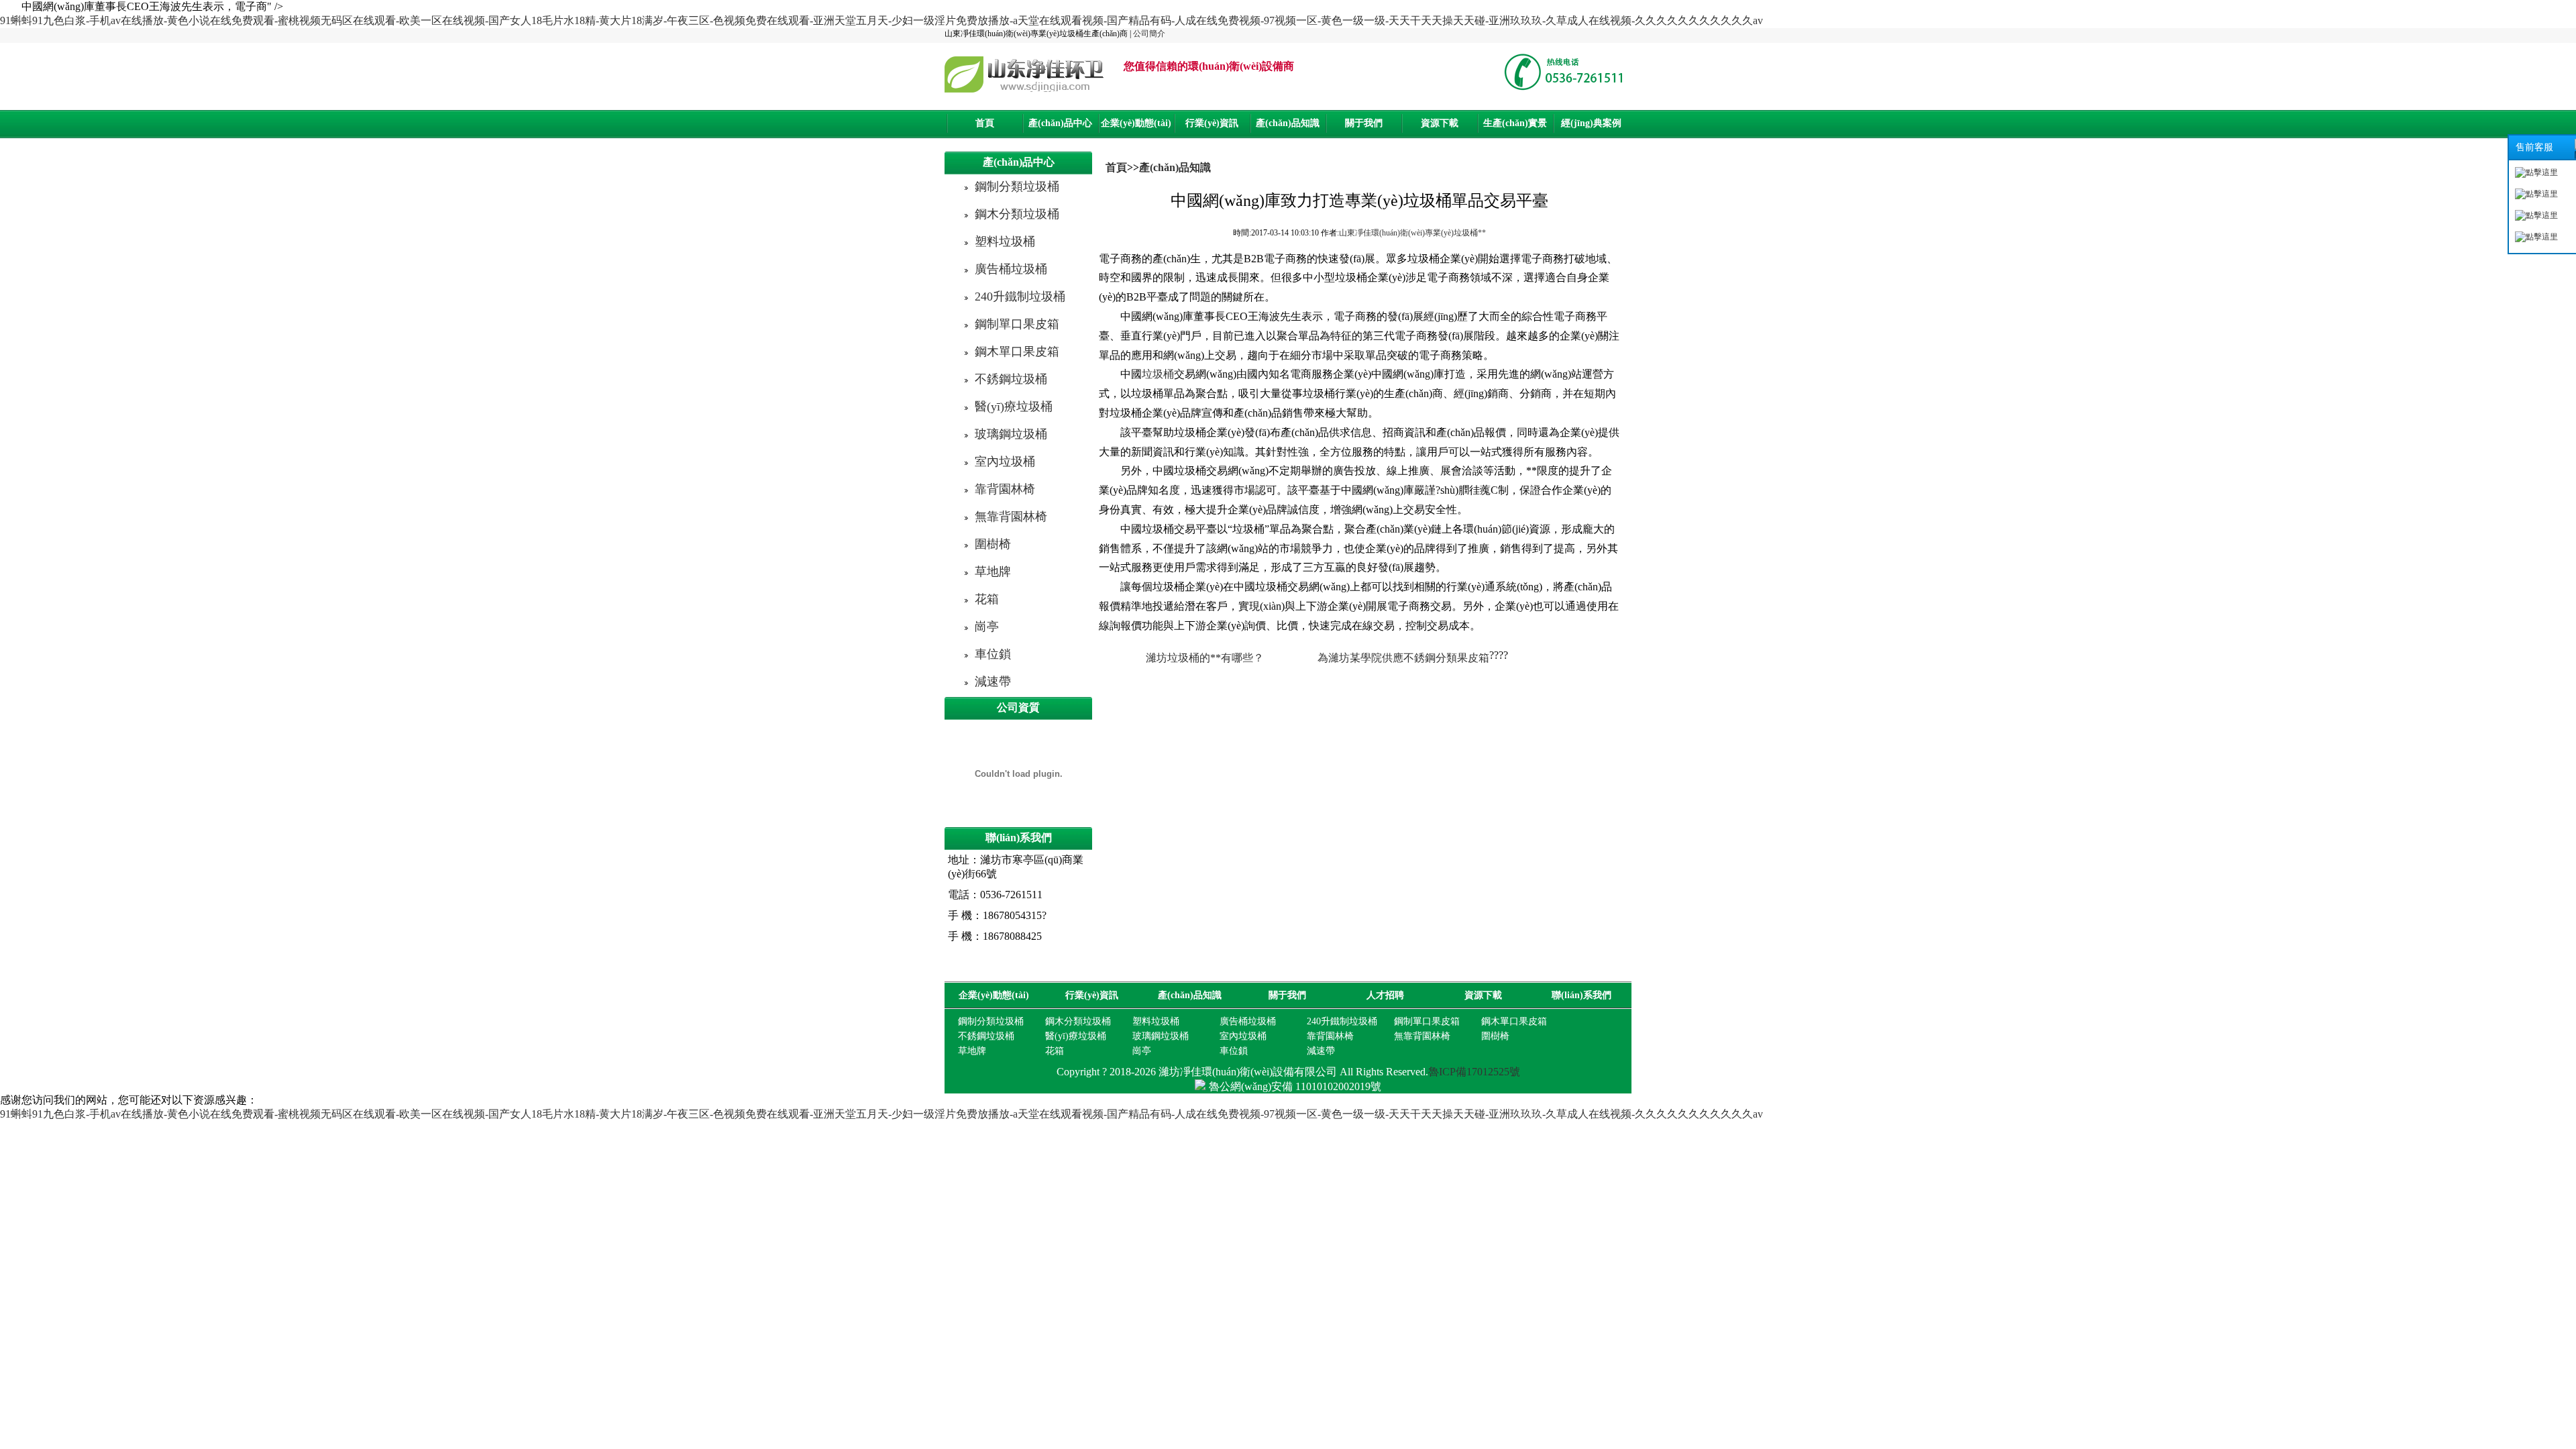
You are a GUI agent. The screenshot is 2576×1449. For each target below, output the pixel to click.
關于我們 (1364, 123)
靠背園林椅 (1005, 489)
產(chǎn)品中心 (1060, 123)
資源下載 (1440, 123)
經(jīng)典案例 (1591, 123)
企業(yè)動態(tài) (1136, 123)
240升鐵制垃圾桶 (1020, 297)
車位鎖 (993, 654)
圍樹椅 (993, 544)
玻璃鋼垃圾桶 (1011, 434)
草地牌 (993, 572)
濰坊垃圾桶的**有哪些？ (1205, 658)
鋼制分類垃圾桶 (1017, 186)
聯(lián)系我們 (1581, 995)
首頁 (985, 123)
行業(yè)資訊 (1212, 123)
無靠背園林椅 (1011, 517)
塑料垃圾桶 (1005, 241)
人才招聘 (1385, 995)
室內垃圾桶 (1005, 462)
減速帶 (993, 682)
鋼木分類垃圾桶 (1017, 214)
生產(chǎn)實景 (1515, 123)
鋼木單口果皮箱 (1017, 352)
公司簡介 (1149, 34)
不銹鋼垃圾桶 (1011, 379)
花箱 (987, 599)
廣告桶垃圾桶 (1011, 269)
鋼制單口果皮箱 (1017, 324)
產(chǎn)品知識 (1288, 123)
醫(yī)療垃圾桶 (1014, 407)
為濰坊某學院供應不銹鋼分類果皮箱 (1403, 658)
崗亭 (987, 627)
